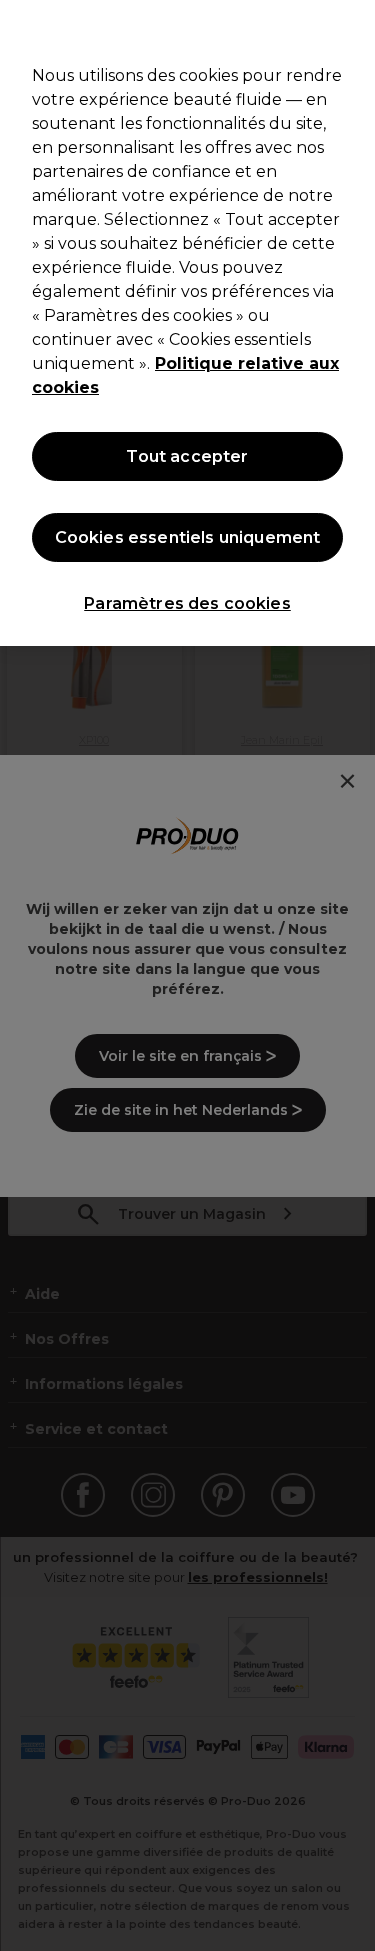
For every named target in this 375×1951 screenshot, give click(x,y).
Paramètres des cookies (187, 603)
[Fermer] (351, 28)
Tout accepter (187, 456)
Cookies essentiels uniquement (188, 537)
